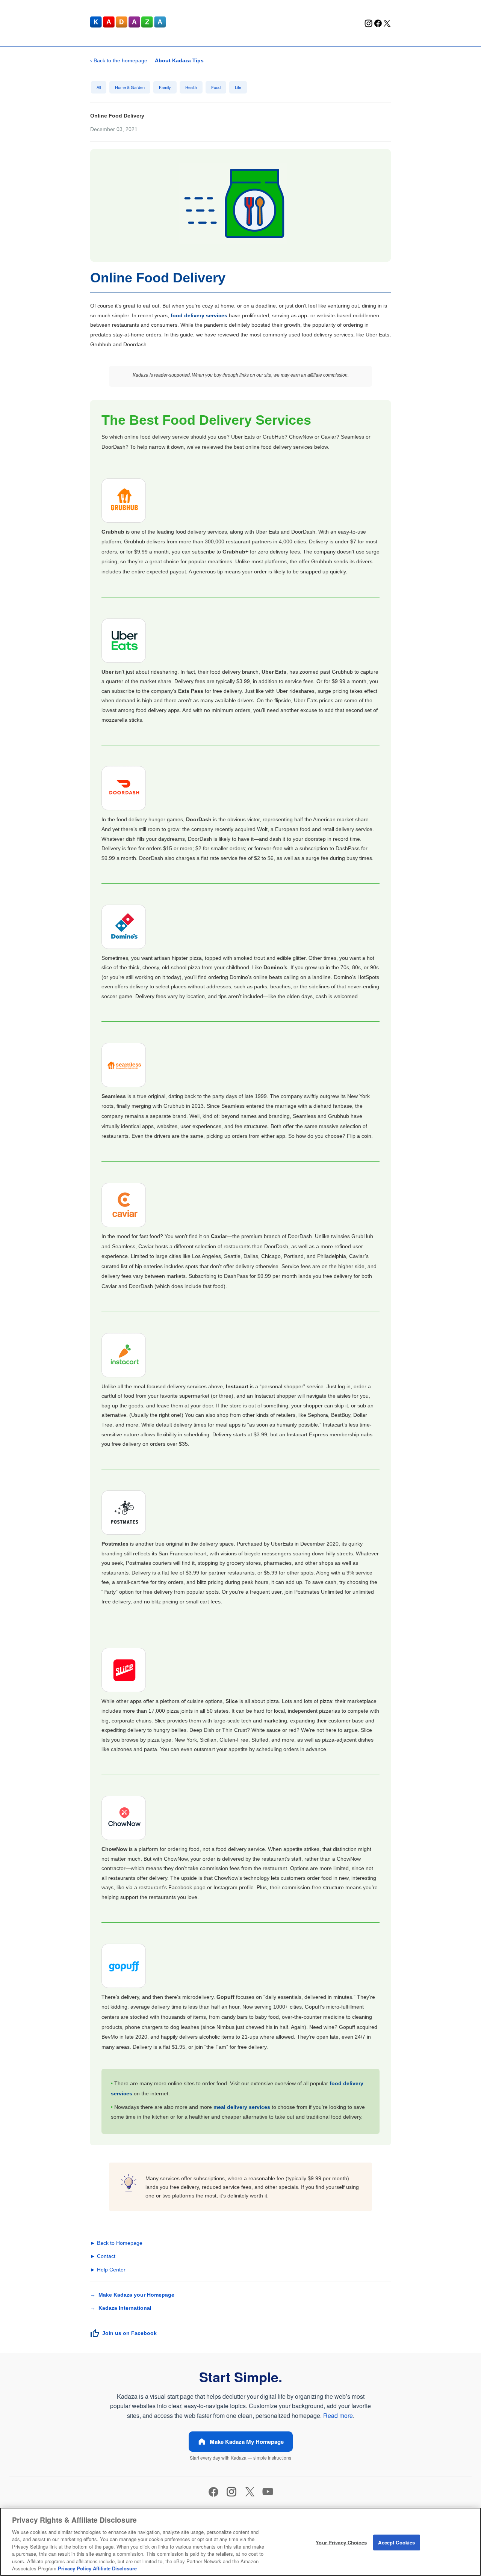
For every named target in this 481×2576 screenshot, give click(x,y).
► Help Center (108, 2270)
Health (191, 87)
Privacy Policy (75, 2568)
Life (238, 87)
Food (216, 87)
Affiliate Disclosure (115, 2568)
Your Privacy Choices (341, 2542)
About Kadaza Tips (179, 60)
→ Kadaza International (121, 2308)
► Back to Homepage (116, 2243)
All (99, 87)
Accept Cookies (396, 2542)
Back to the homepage (119, 60)
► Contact (103, 2256)
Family (165, 87)
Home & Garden (130, 87)
